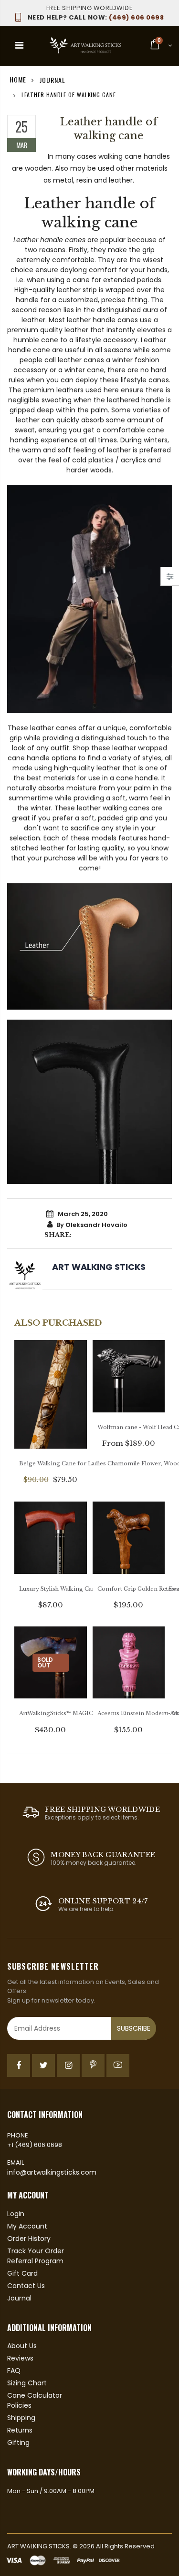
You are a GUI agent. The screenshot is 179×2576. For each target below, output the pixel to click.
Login (16, 2214)
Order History (29, 2239)
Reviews (20, 2358)
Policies (19, 2405)
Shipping (21, 2418)
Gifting (18, 2443)
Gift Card (22, 2273)
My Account (27, 2226)
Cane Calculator (35, 2395)
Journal (52, 79)
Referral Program (35, 2261)
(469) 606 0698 (96, 17)
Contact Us (26, 2286)
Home (18, 79)
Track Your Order (36, 2251)
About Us (22, 2346)
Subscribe (134, 2028)
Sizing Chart (27, 2383)
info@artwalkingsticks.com (52, 2172)
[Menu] (19, 45)
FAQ (14, 2371)
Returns (20, 2430)
